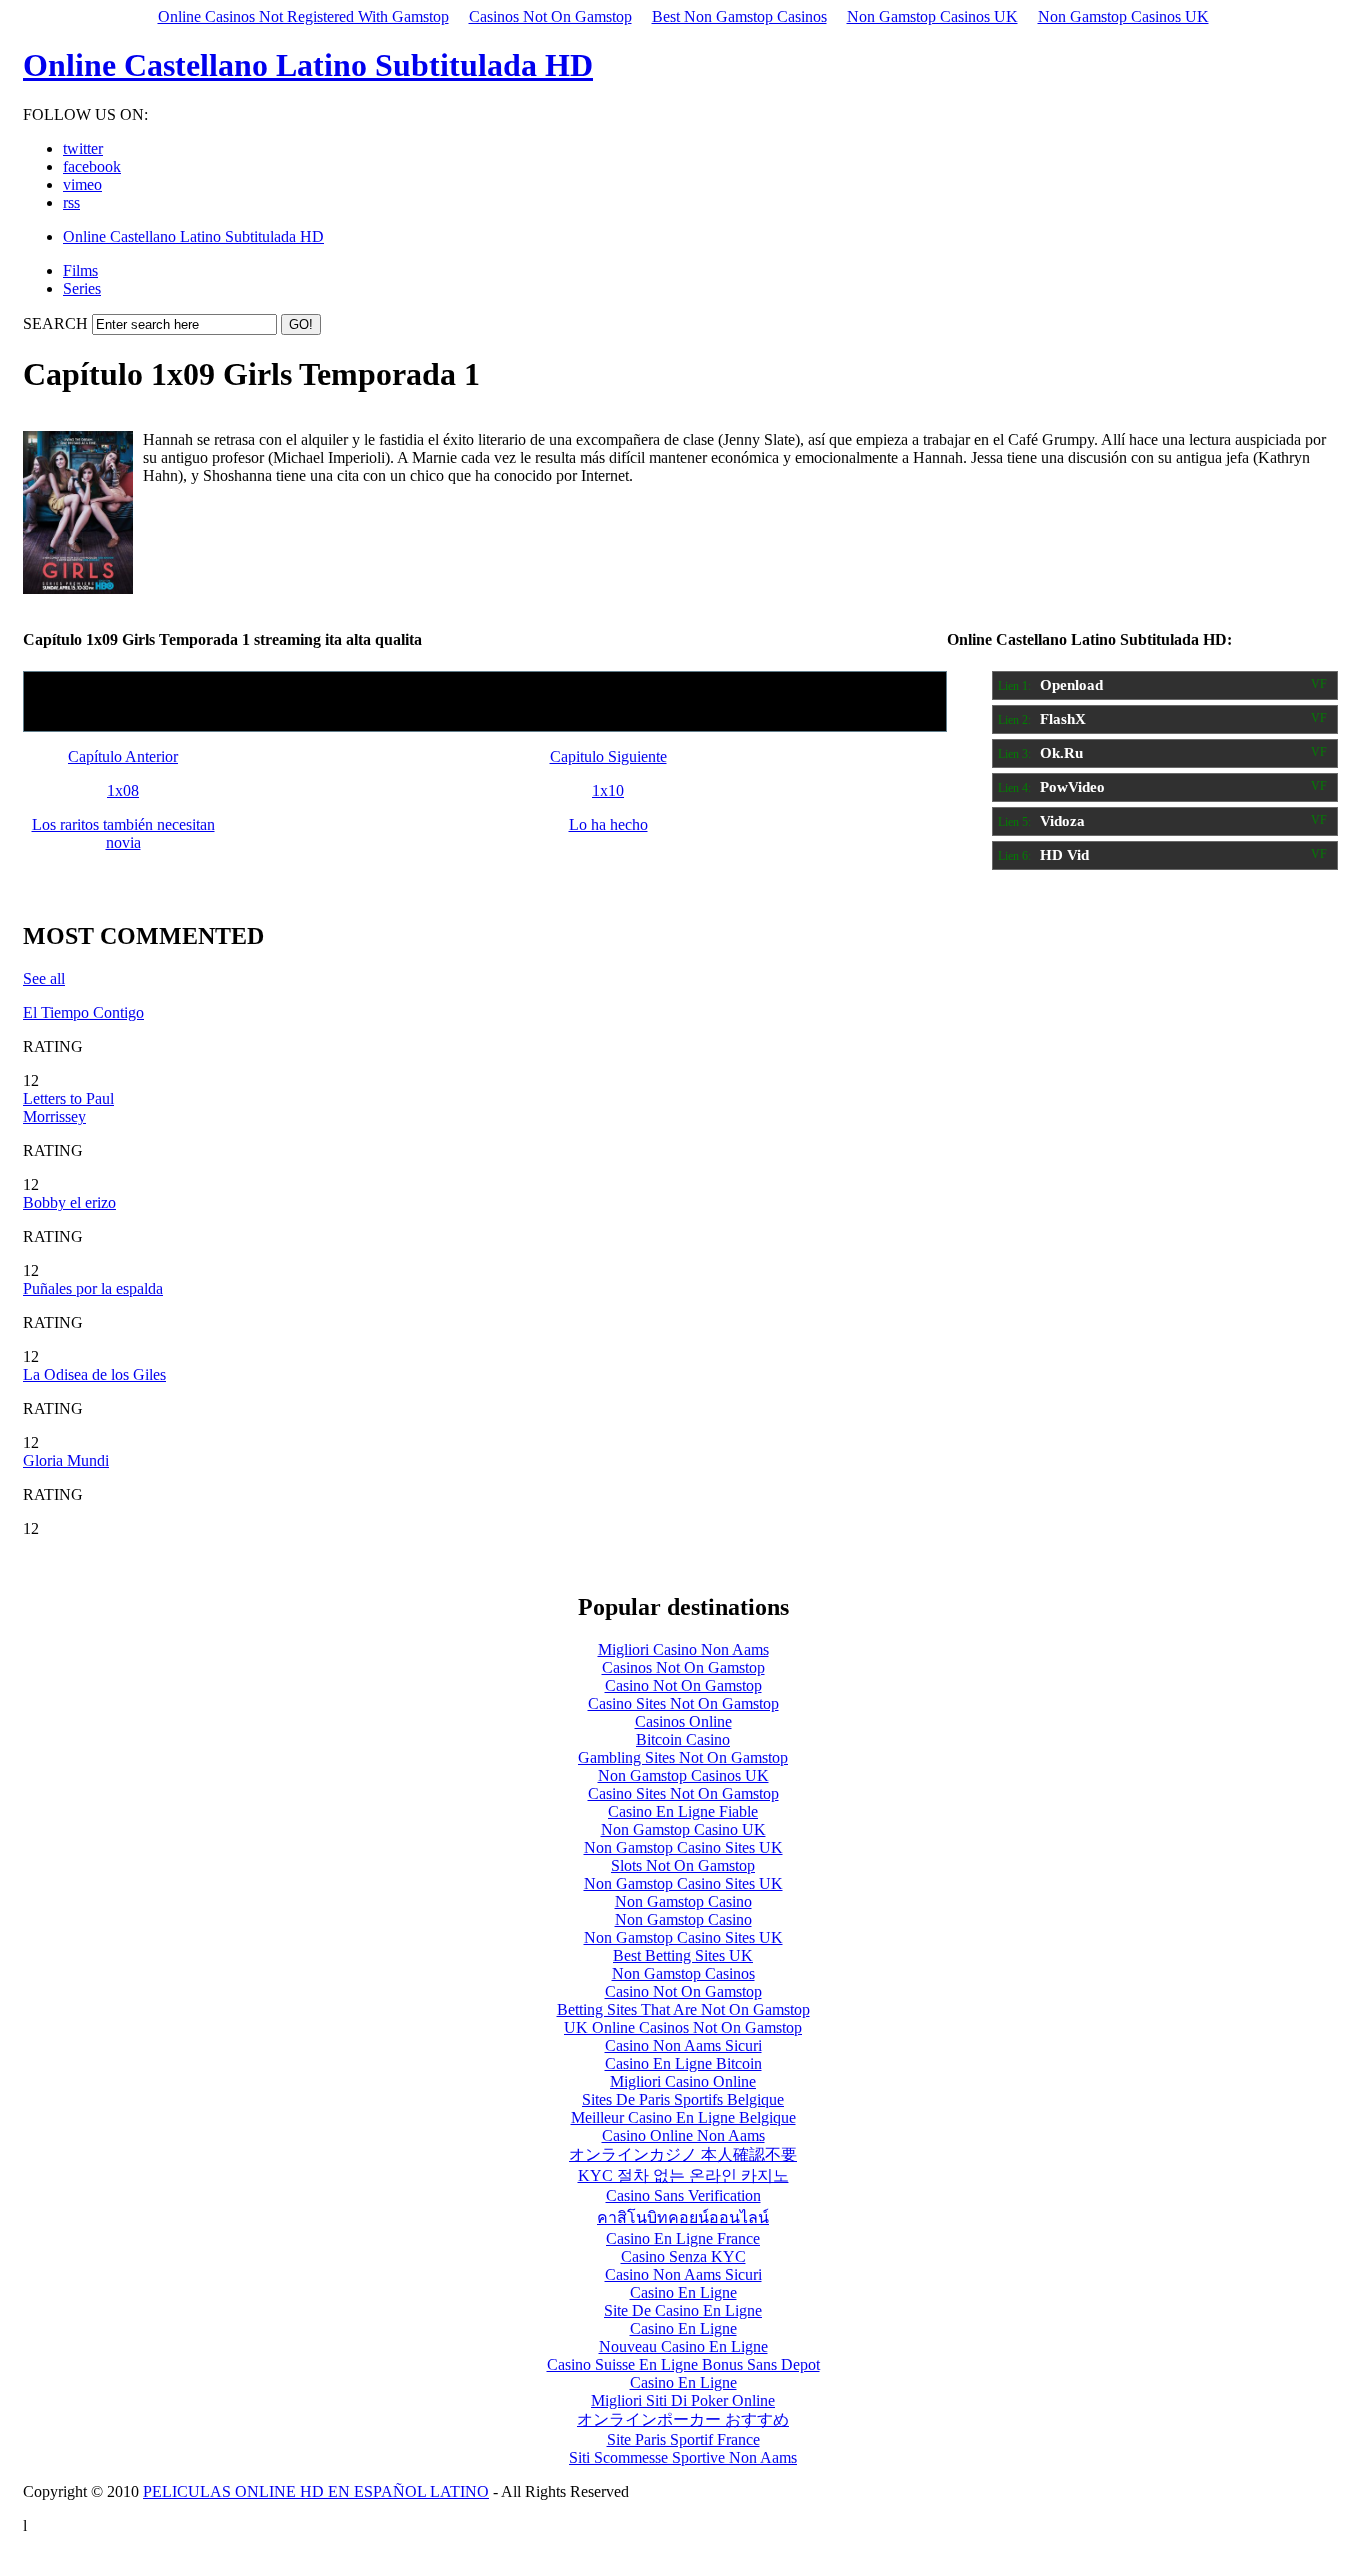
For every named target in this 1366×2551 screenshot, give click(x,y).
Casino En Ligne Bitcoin (683, 2063)
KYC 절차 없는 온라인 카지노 (683, 2175)
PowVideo (1162, 787)
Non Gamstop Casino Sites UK (683, 1847)
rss (71, 202)
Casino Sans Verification (683, 2195)
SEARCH (55, 323)
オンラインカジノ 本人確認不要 (683, 2154)
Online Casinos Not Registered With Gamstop (303, 16)
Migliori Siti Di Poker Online (683, 2400)
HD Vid (1162, 855)
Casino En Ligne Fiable (683, 1811)
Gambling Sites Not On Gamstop (683, 1757)
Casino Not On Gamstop (683, 1685)
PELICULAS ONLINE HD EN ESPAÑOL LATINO (316, 2491)
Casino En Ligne (683, 2292)
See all (44, 978)
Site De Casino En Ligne (683, 2310)
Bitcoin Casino (683, 1739)
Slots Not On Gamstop (683, 1865)
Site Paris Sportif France (683, 2439)
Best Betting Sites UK (683, 1955)
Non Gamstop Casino (683, 1901)
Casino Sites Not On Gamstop (683, 1703)
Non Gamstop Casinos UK (932, 16)
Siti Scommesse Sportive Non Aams (683, 2457)
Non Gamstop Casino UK (683, 1829)
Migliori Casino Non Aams (683, 1649)
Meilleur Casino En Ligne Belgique (683, 2117)
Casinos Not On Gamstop (550, 16)
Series (82, 288)
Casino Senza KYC (683, 2256)
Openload (1162, 685)
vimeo (82, 184)
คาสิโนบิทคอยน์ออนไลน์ (683, 2217)
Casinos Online (683, 1721)
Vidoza (1162, 821)
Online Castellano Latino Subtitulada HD (308, 65)
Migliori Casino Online (683, 2081)
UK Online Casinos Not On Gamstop (683, 2027)
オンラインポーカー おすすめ (683, 2419)
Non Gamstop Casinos (683, 1973)
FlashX (1162, 719)
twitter (83, 148)
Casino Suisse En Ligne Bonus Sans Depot (683, 2364)
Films (80, 270)
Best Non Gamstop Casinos (739, 16)
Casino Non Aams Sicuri (683, 2045)
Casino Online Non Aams (683, 2135)
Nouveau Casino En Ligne (683, 2346)
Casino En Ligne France (683, 2238)
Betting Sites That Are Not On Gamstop (683, 2009)
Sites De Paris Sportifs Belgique (683, 2099)
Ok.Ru (1162, 753)
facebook (92, 166)
